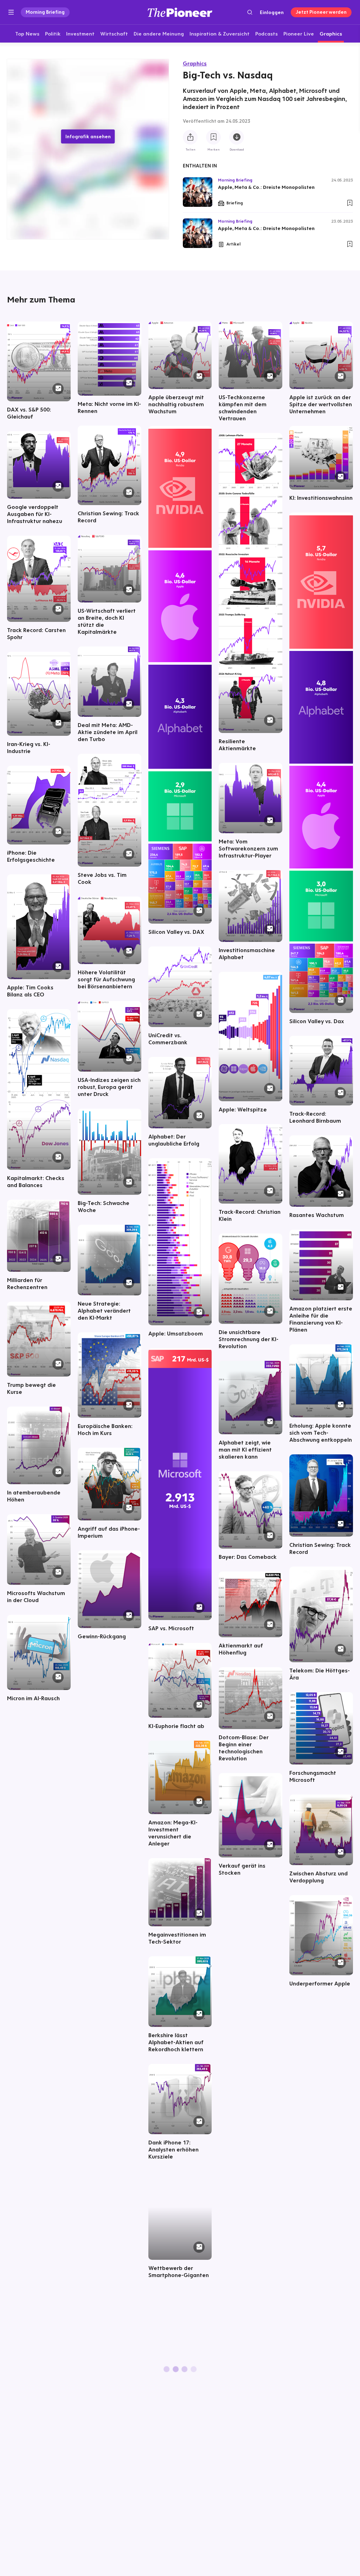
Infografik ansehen (88, 136)
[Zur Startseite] (180, 12)
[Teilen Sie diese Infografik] (190, 137)
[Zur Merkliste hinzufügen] (213, 137)
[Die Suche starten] (250, 12)
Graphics (195, 63)
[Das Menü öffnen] (11, 12)
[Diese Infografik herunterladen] (237, 137)
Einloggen (272, 12)
